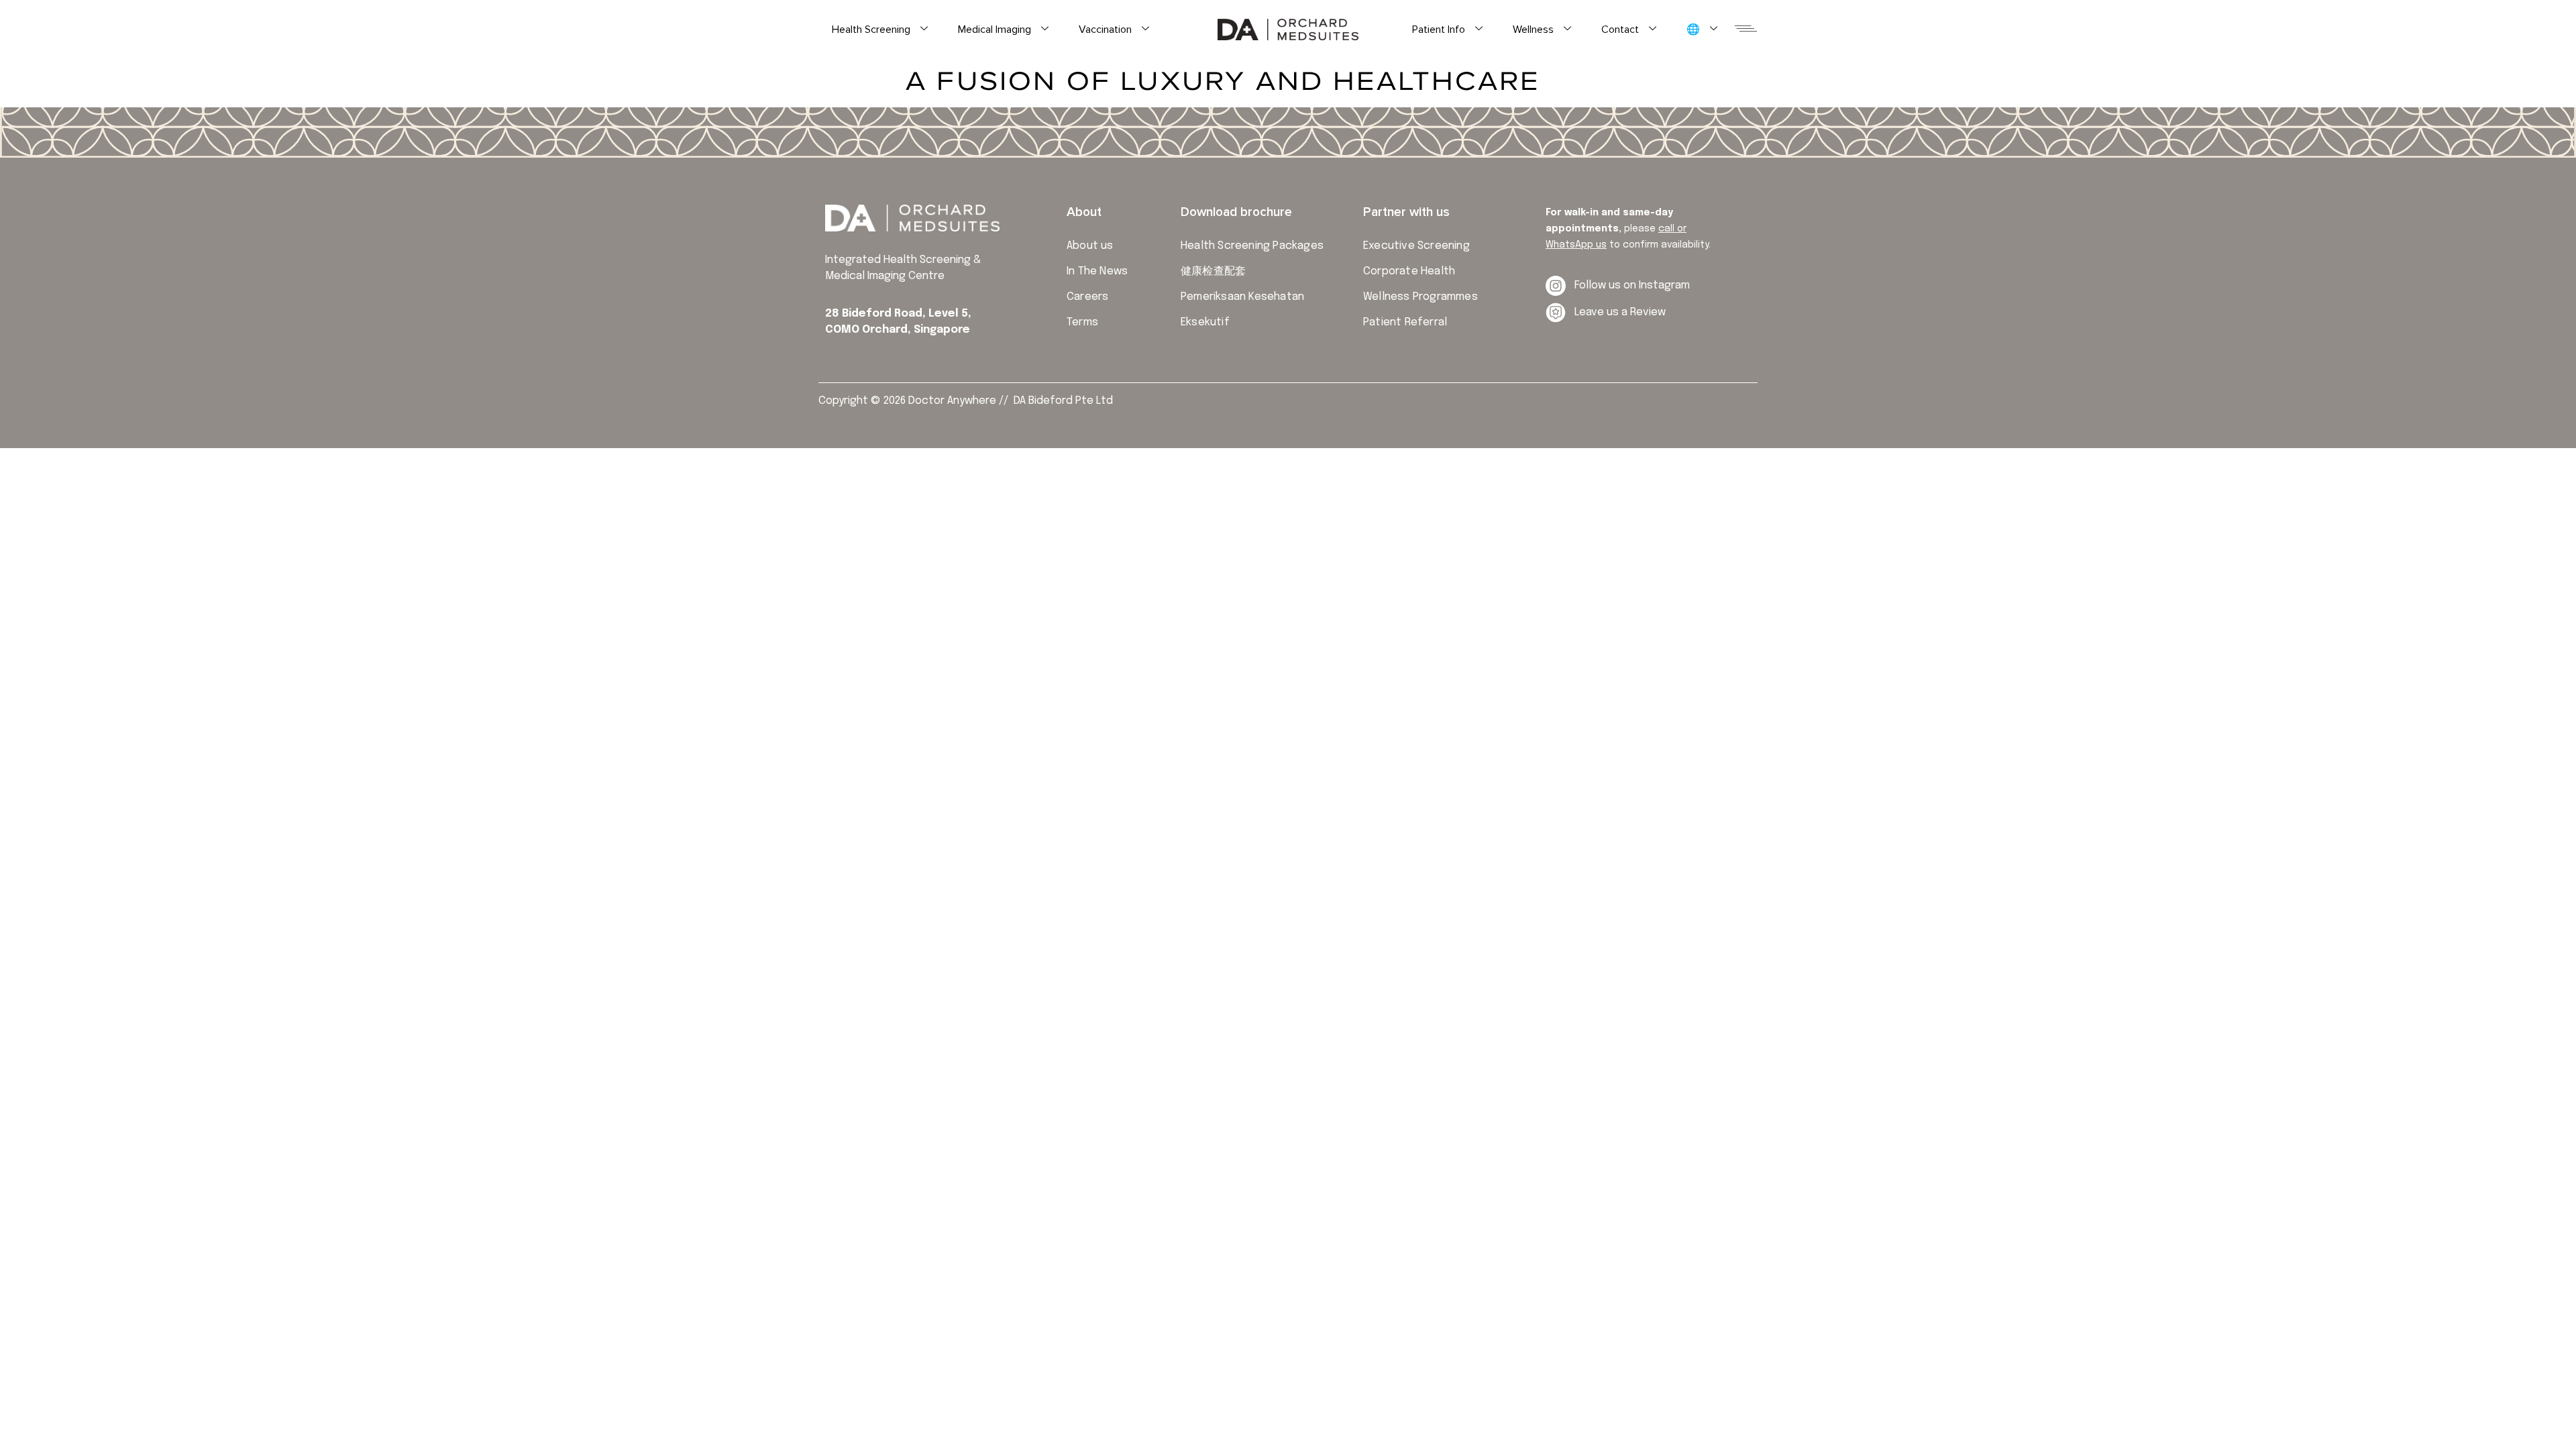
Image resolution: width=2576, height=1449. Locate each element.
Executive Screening (1416, 246)
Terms (1082, 322)
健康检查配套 (1213, 271)
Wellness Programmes (1420, 297)
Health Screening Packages (1252, 246)
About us (1090, 246)
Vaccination (1105, 30)
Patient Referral (1405, 322)
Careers (1087, 297)
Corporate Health (1409, 271)
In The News (1097, 271)
